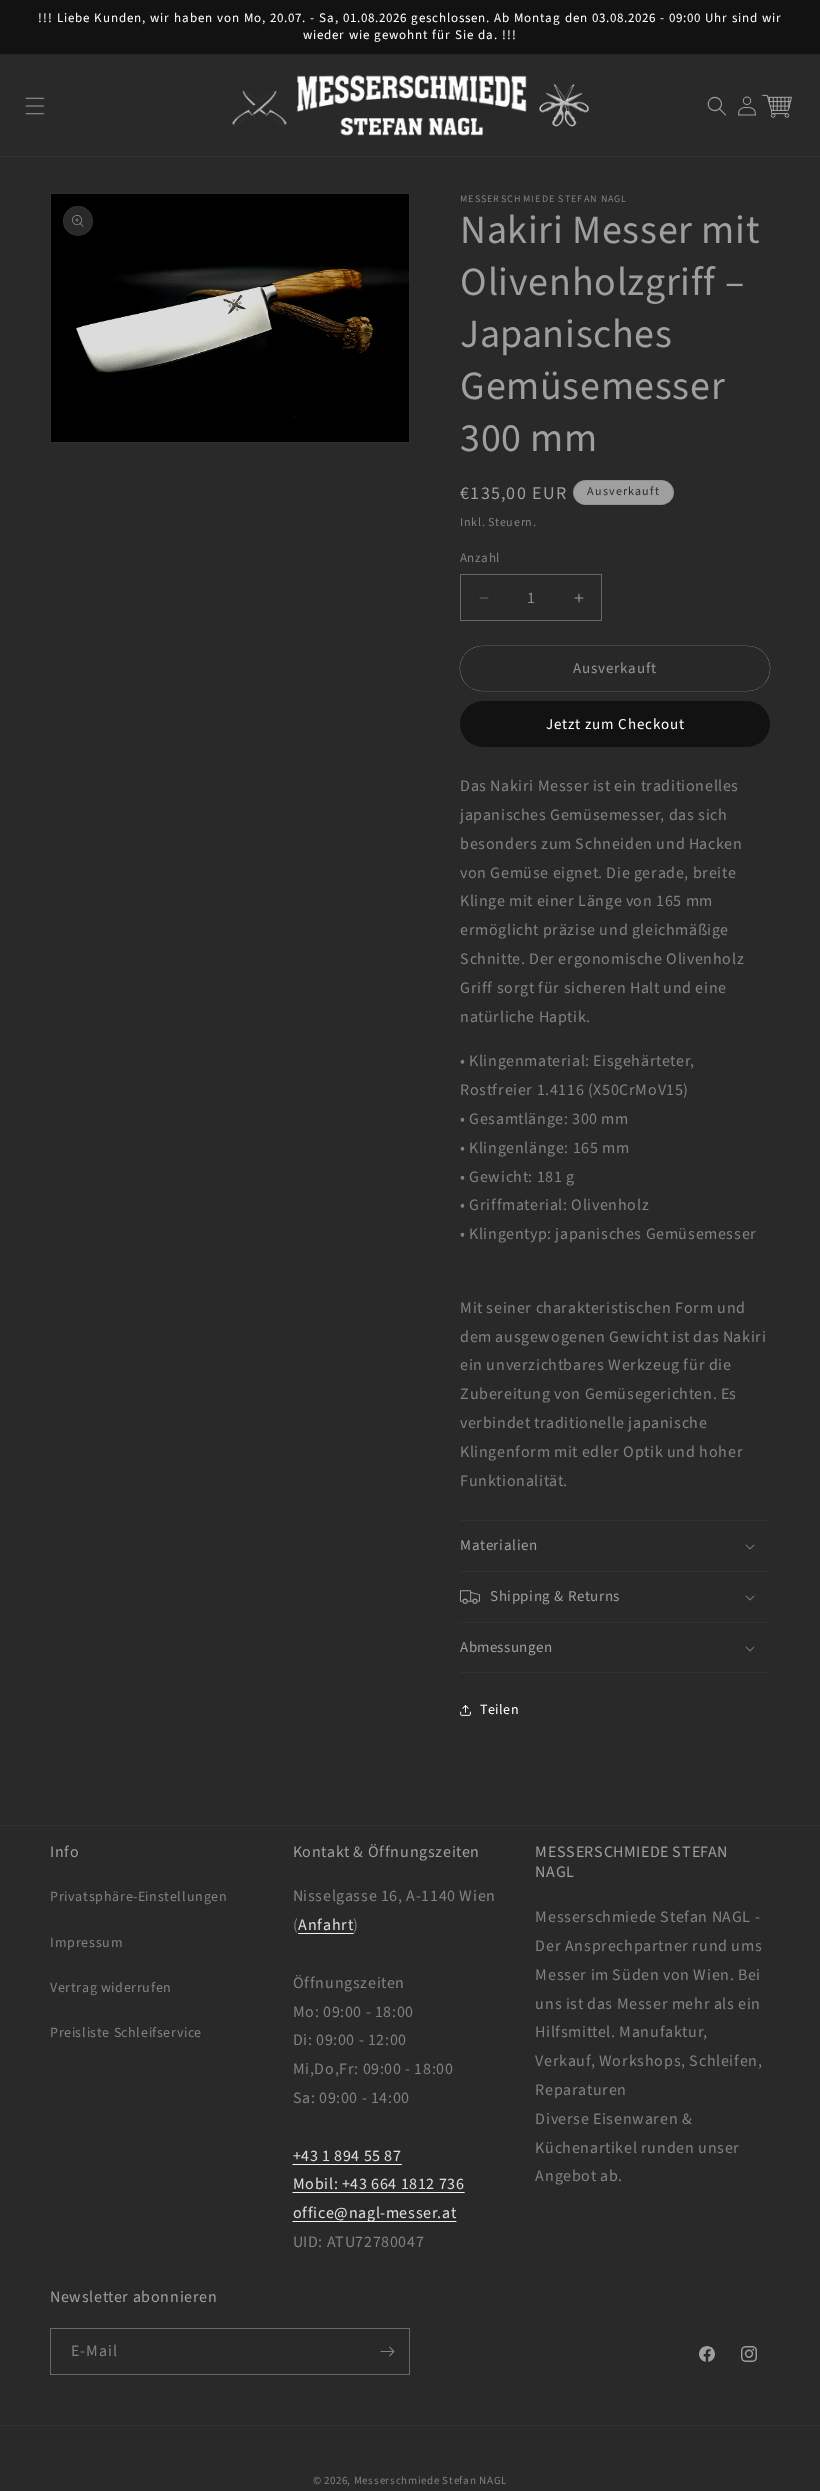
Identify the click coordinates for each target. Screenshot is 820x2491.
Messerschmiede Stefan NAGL (430, 2480)
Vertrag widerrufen (111, 1988)
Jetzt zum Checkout (615, 724)
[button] (35, 106)
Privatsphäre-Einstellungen (139, 1897)
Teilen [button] (500, 1710)
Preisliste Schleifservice (126, 2033)
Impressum (86, 1943)
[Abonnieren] (387, 2351)
